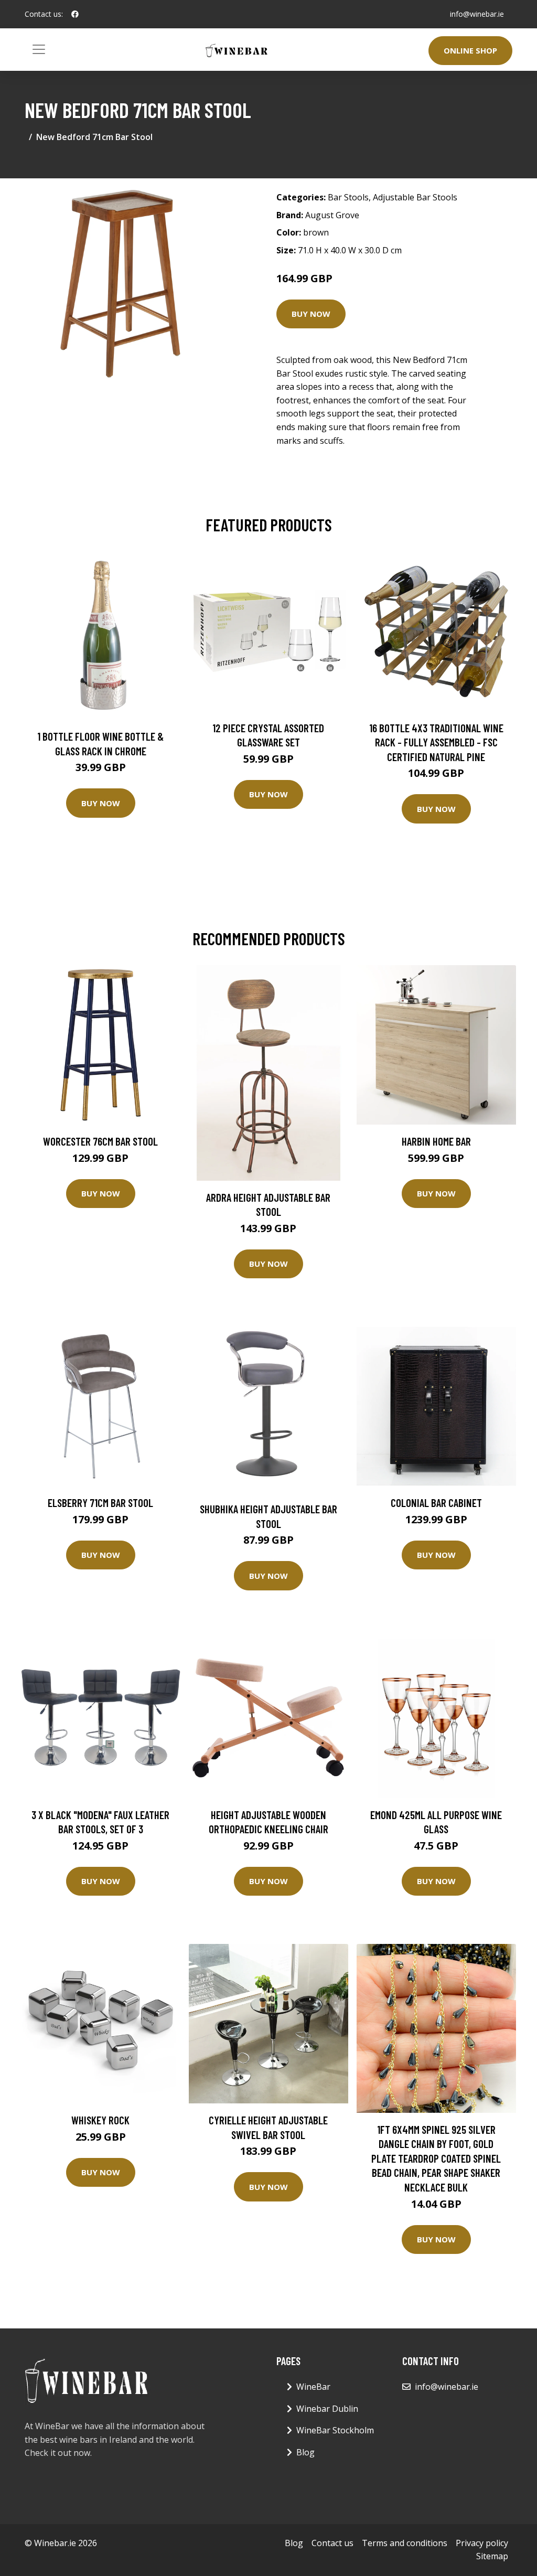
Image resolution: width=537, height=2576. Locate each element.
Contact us (332, 2543)
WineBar (313, 2387)
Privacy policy (482, 2543)
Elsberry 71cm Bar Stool (100, 1503)
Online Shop (470, 50)
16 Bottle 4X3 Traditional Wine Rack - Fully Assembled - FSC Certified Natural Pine (436, 742)
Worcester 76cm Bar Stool (100, 1141)
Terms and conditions (405, 2543)
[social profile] (75, 14)
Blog (305, 2452)
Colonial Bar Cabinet (436, 1503)
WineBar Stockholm (335, 2430)
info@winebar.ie (477, 14)
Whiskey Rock (100, 2120)
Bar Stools (348, 197)
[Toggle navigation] (39, 49)
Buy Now (311, 314)
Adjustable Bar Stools (415, 197)
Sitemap (492, 2556)
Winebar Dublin (327, 2409)
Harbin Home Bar (436, 1141)
